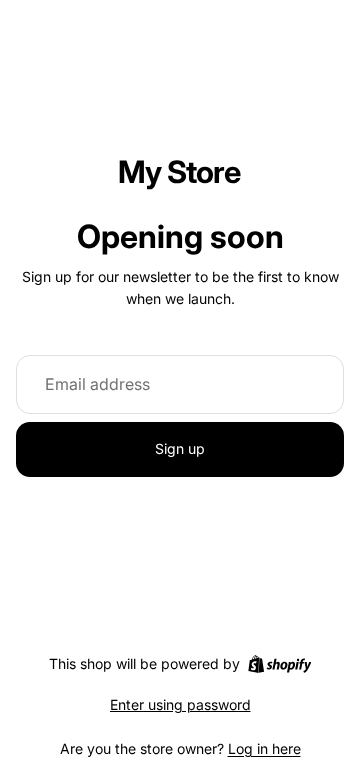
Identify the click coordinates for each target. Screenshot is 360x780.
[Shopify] (279, 664)
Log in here (264, 748)
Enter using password (180, 704)
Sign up (180, 448)
